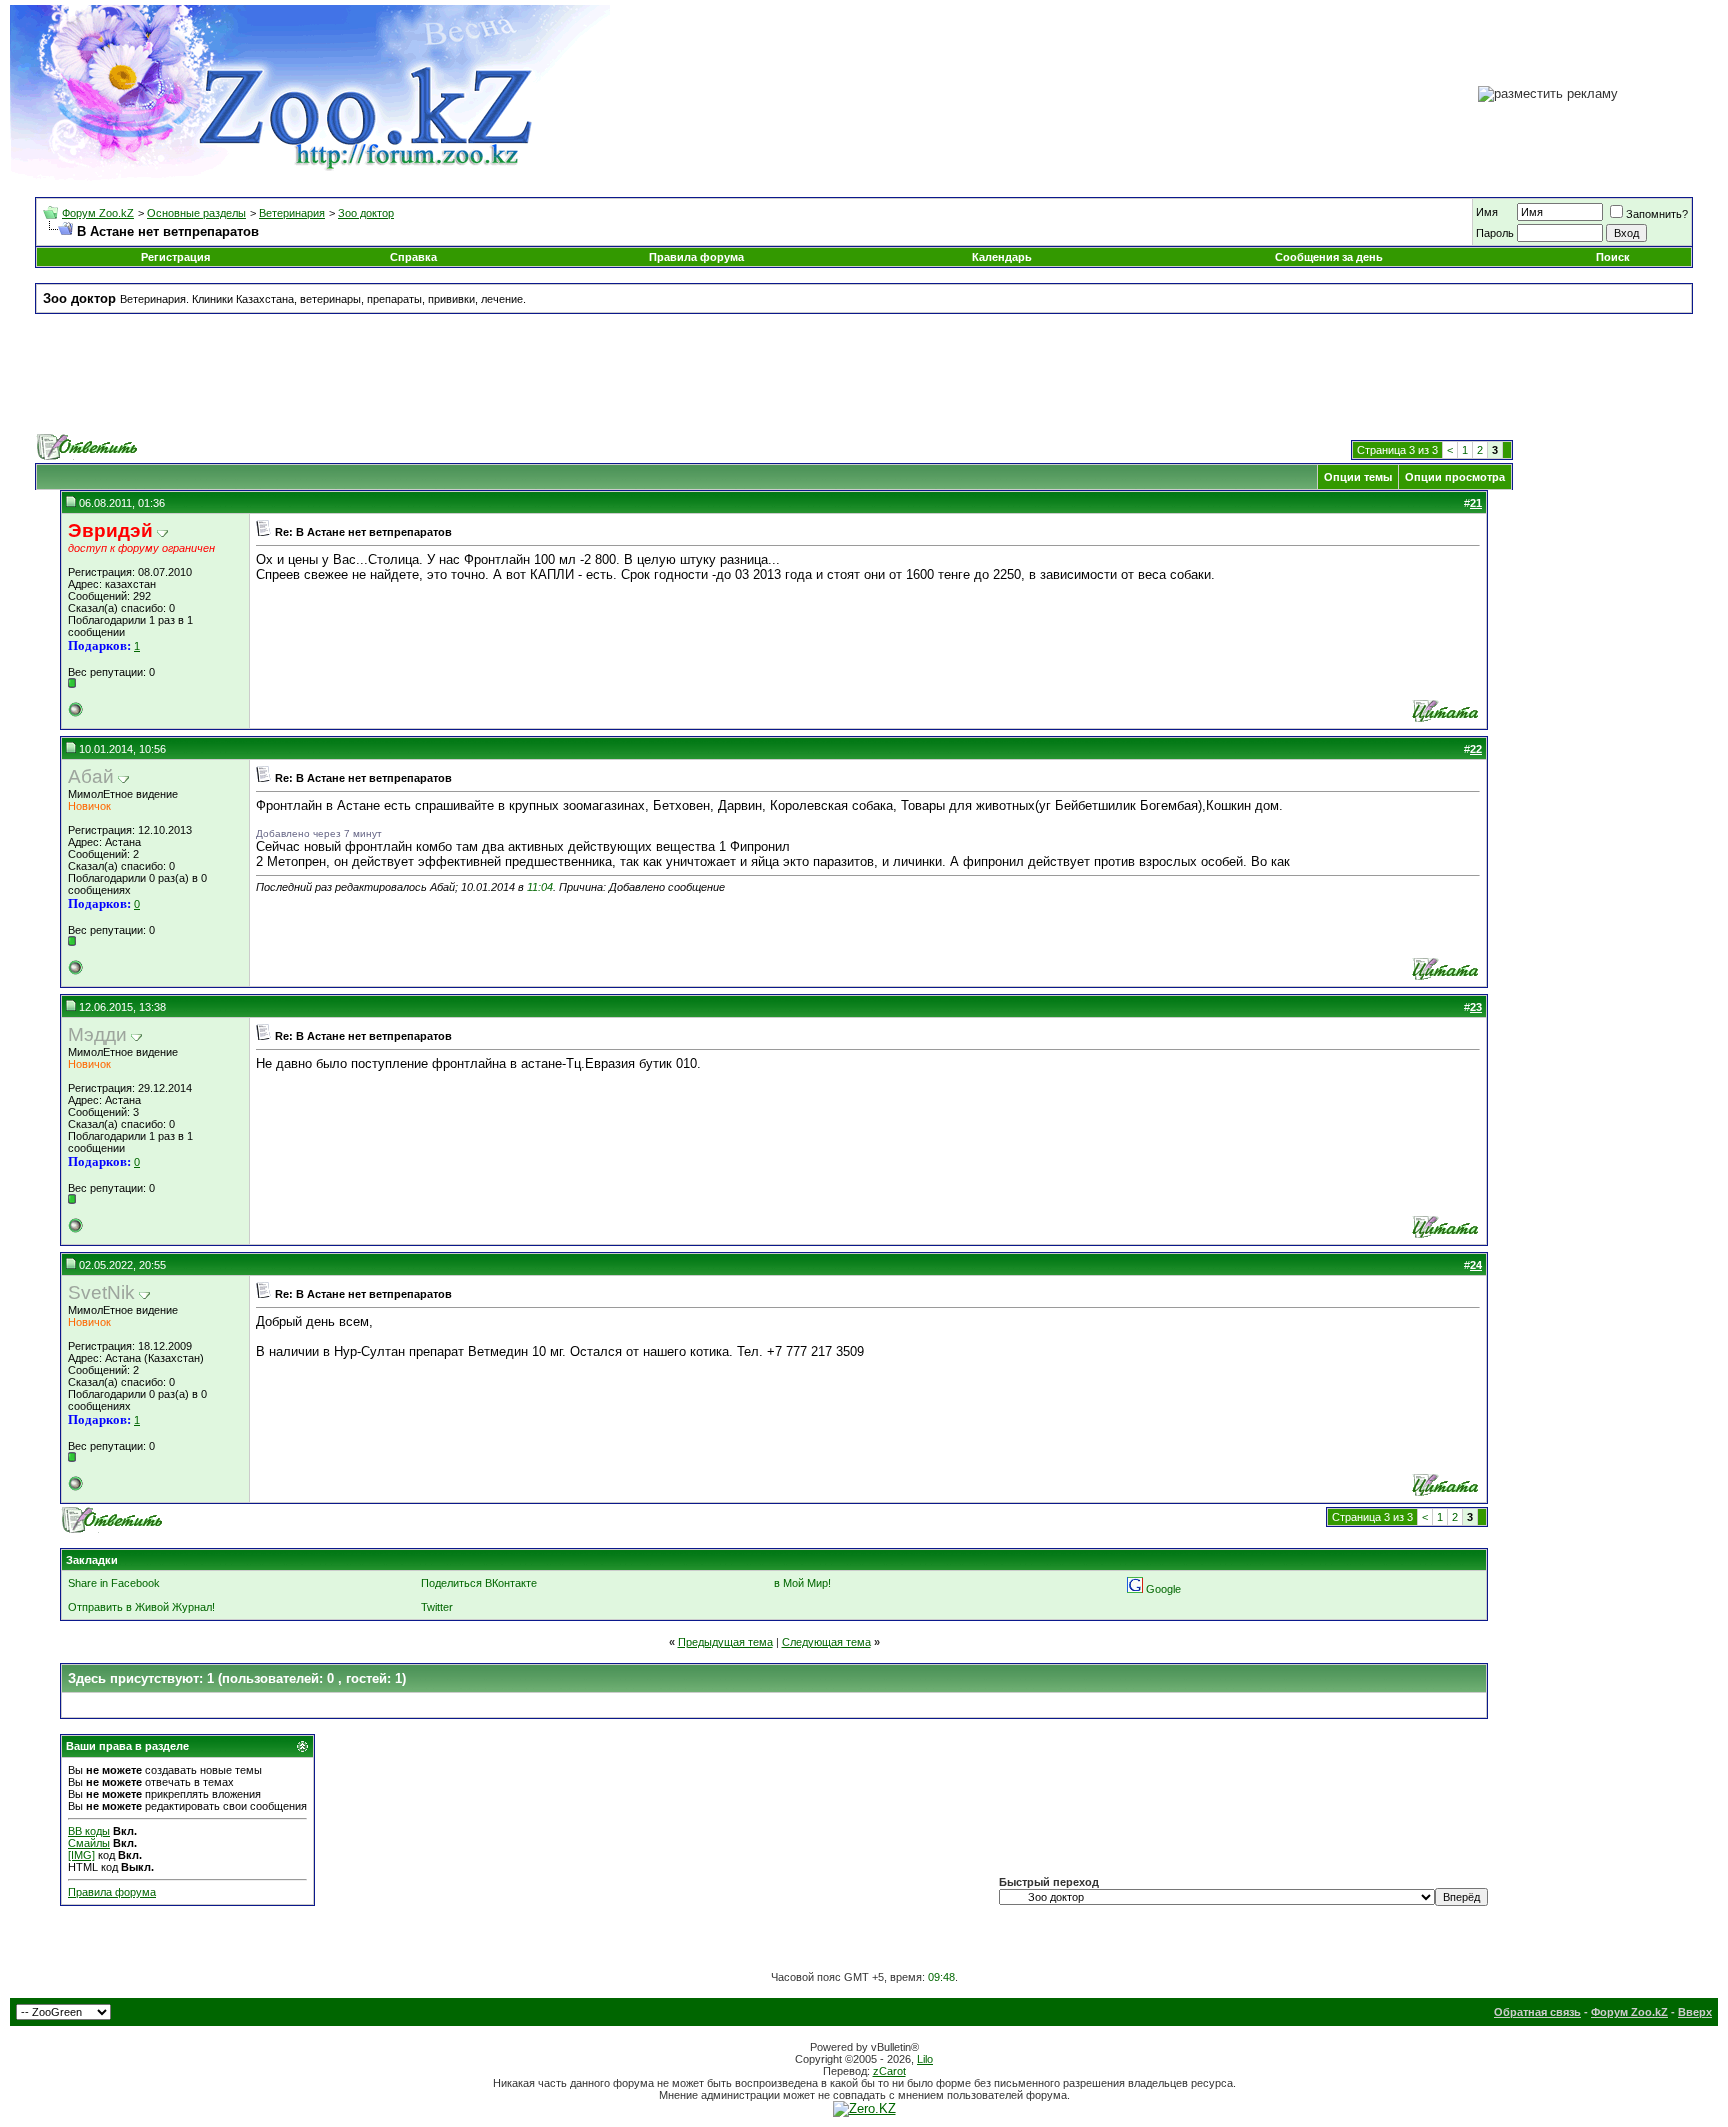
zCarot (889, 2071)
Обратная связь (1537, 2012)
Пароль (1495, 233)
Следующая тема (826, 1642)
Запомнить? (1657, 214)
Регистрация (175, 257)
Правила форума (696, 257)
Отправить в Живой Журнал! (141, 1607)
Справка (413, 257)
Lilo (925, 2059)
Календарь (1002, 257)
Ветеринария (292, 213)
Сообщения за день (1329, 257)
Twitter (437, 1607)
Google (1163, 1589)
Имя (1487, 212)
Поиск (1613, 257)
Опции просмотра (1455, 477)
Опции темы (1358, 477)
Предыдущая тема (725, 1642)
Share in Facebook (114, 1583)
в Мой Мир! (802, 1583)
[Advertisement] (864, 374)
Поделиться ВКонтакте (479, 1583)
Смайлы (89, 1843)
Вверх (1695, 2012)
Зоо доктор (366, 213)
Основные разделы (196, 213)
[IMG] (81, 1855)
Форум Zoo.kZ (98, 213)
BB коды (89, 1831)
